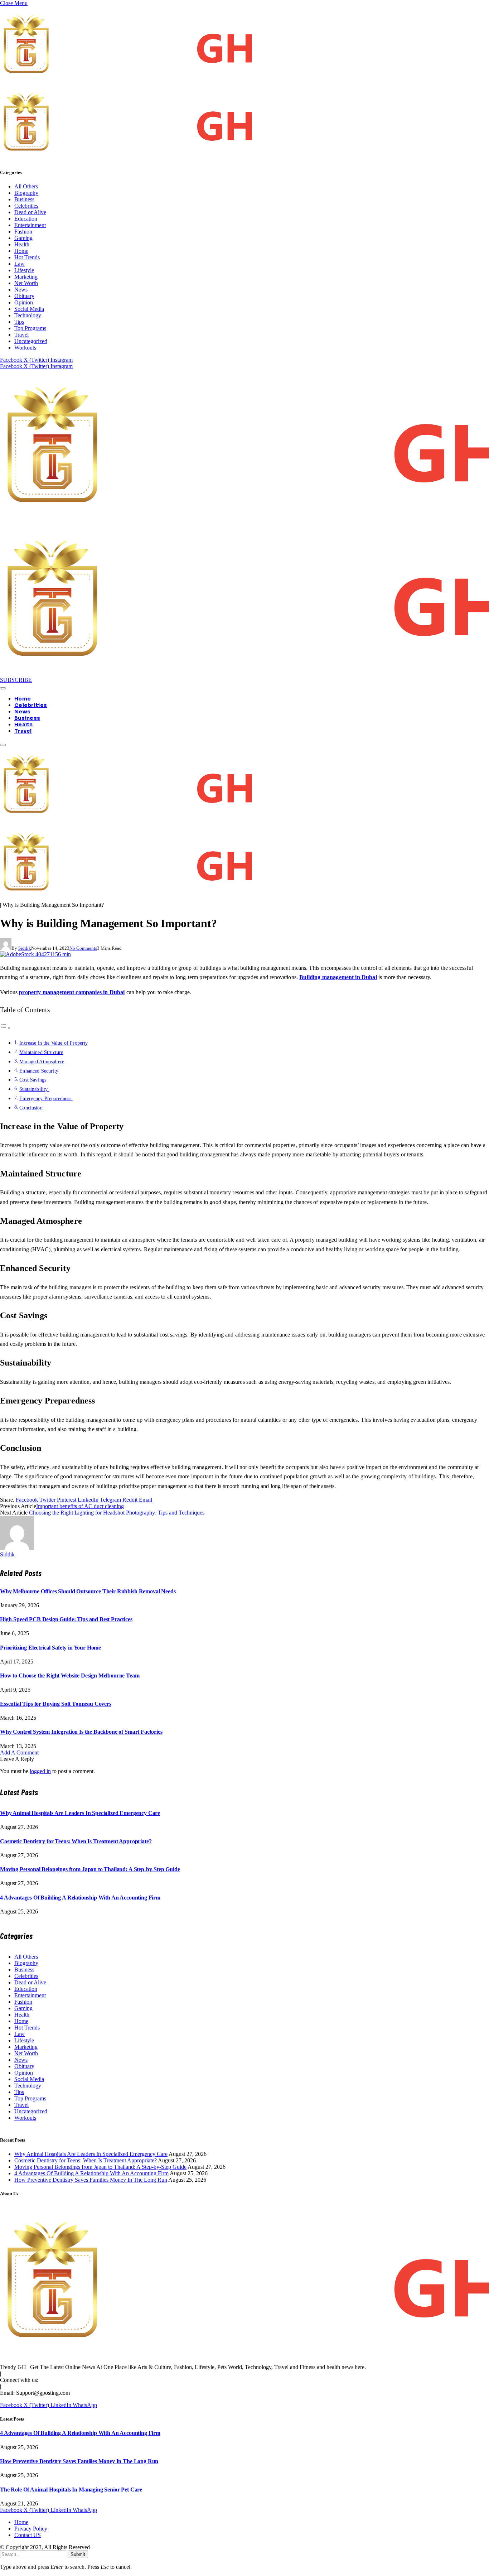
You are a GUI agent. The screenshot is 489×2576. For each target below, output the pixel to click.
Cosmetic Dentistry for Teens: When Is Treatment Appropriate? (76, 1841)
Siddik (25, 948)
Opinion (24, 302)
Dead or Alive (30, 212)
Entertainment (30, 225)
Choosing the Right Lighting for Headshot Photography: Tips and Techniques (117, 1513)
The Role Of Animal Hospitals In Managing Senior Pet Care (71, 2490)
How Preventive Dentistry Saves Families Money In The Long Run (91, 2180)
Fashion (23, 232)
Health (22, 244)
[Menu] (3, 688)
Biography (26, 193)
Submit (78, 2554)
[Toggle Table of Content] (5, 1028)
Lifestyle (24, 270)
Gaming (23, 238)
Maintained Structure (41, 1052)
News (21, 290)
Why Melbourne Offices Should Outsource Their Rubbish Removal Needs (88, 1591)
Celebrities (26, 206)
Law (20, 264)
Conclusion (32, 1108)
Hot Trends (27, 257)
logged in (40, 1771)
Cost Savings (33, 1080)
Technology (28, 315)
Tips (19, 322)
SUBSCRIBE (16, 680)
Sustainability (34, 1089)
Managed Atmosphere (42, 1061)
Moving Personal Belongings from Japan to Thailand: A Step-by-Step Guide (90, 1869)
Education (26, 219)
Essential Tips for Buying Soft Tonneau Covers (56, 1704)
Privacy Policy (31, 2529)
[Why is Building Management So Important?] (35, 954)
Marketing (26, 277)
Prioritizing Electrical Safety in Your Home (50, 1648)
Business (24, 199)
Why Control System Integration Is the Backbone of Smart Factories (81, 1732)
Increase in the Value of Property (54, 1043)
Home (21, 251)
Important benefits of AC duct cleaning (80, 1506)
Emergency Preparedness (46, 1098)
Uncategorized (31, 341)
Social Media (29, 309)
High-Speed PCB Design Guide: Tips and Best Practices (66, 1619)
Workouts (25, 348)
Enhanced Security (39, 1071)
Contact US (28, 2535)
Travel (21, 335)
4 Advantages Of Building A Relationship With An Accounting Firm (80, 1898)
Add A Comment (19, 1752)
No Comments (83, 948)
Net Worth (26, 283)
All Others (26, 186)
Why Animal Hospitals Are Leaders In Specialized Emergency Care (80, 1813)
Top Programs (30, 328)
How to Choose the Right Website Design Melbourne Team (70, 1675)
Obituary (24, 296)
